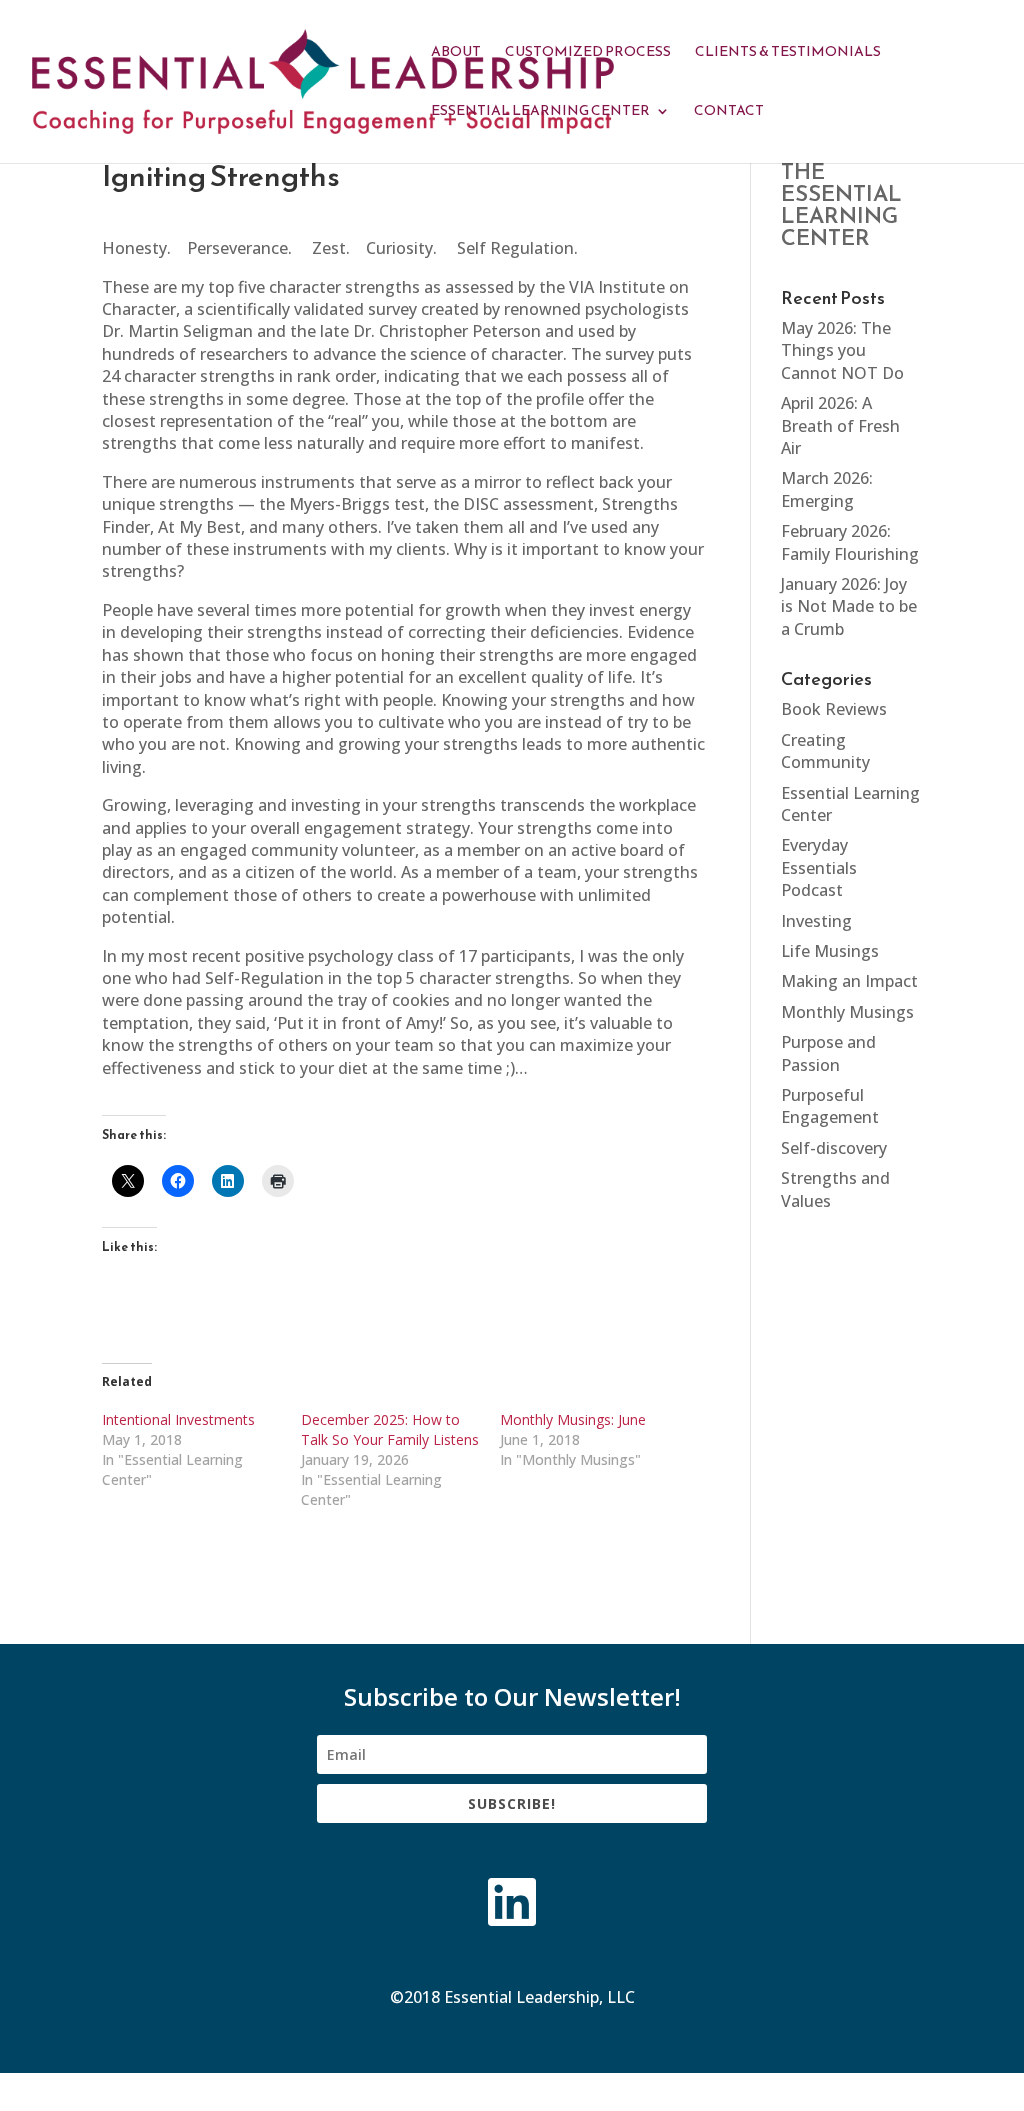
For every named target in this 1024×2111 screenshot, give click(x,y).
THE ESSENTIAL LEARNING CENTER (841, 204)
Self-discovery (834, 1148)
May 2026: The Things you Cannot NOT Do (842, 350)
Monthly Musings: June (573, 1419)
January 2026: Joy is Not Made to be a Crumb (849, 606)
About (456, 53)
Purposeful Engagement (830, 1106)
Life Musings (830, 951)
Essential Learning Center (540, 112)
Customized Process (588, 53)
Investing (816, 921)
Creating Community (825, 751)
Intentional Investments (178, 1419)
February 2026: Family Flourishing (850, 542)
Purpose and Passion (828, 1053)
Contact (729, 112)
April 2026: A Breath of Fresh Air (840, 425)
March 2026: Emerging (827, 489)
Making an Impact (849, 981)
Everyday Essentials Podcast (819, 867)
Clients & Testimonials (788, 53)
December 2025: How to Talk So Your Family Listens (390, 1429)
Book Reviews (834, 709)
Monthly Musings (847, 1012)
